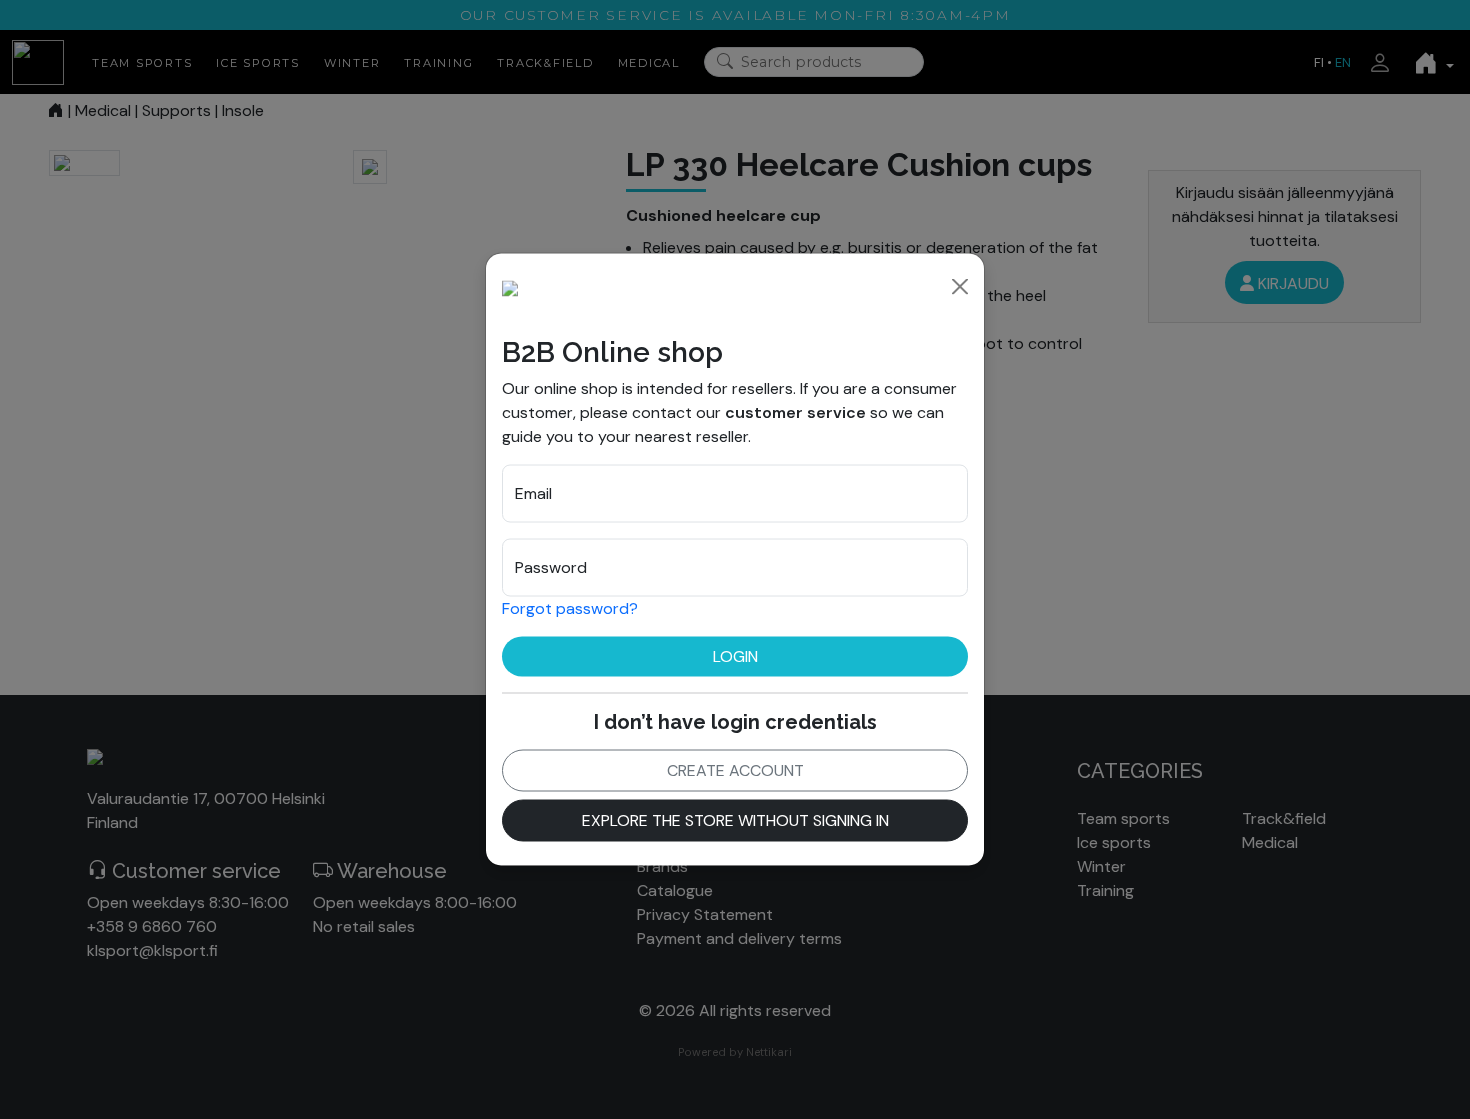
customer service (795, 412)
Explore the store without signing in (735, 820)
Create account (735, 770)
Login (735, 656)
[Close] (960, 286)
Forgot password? (570, 608)
